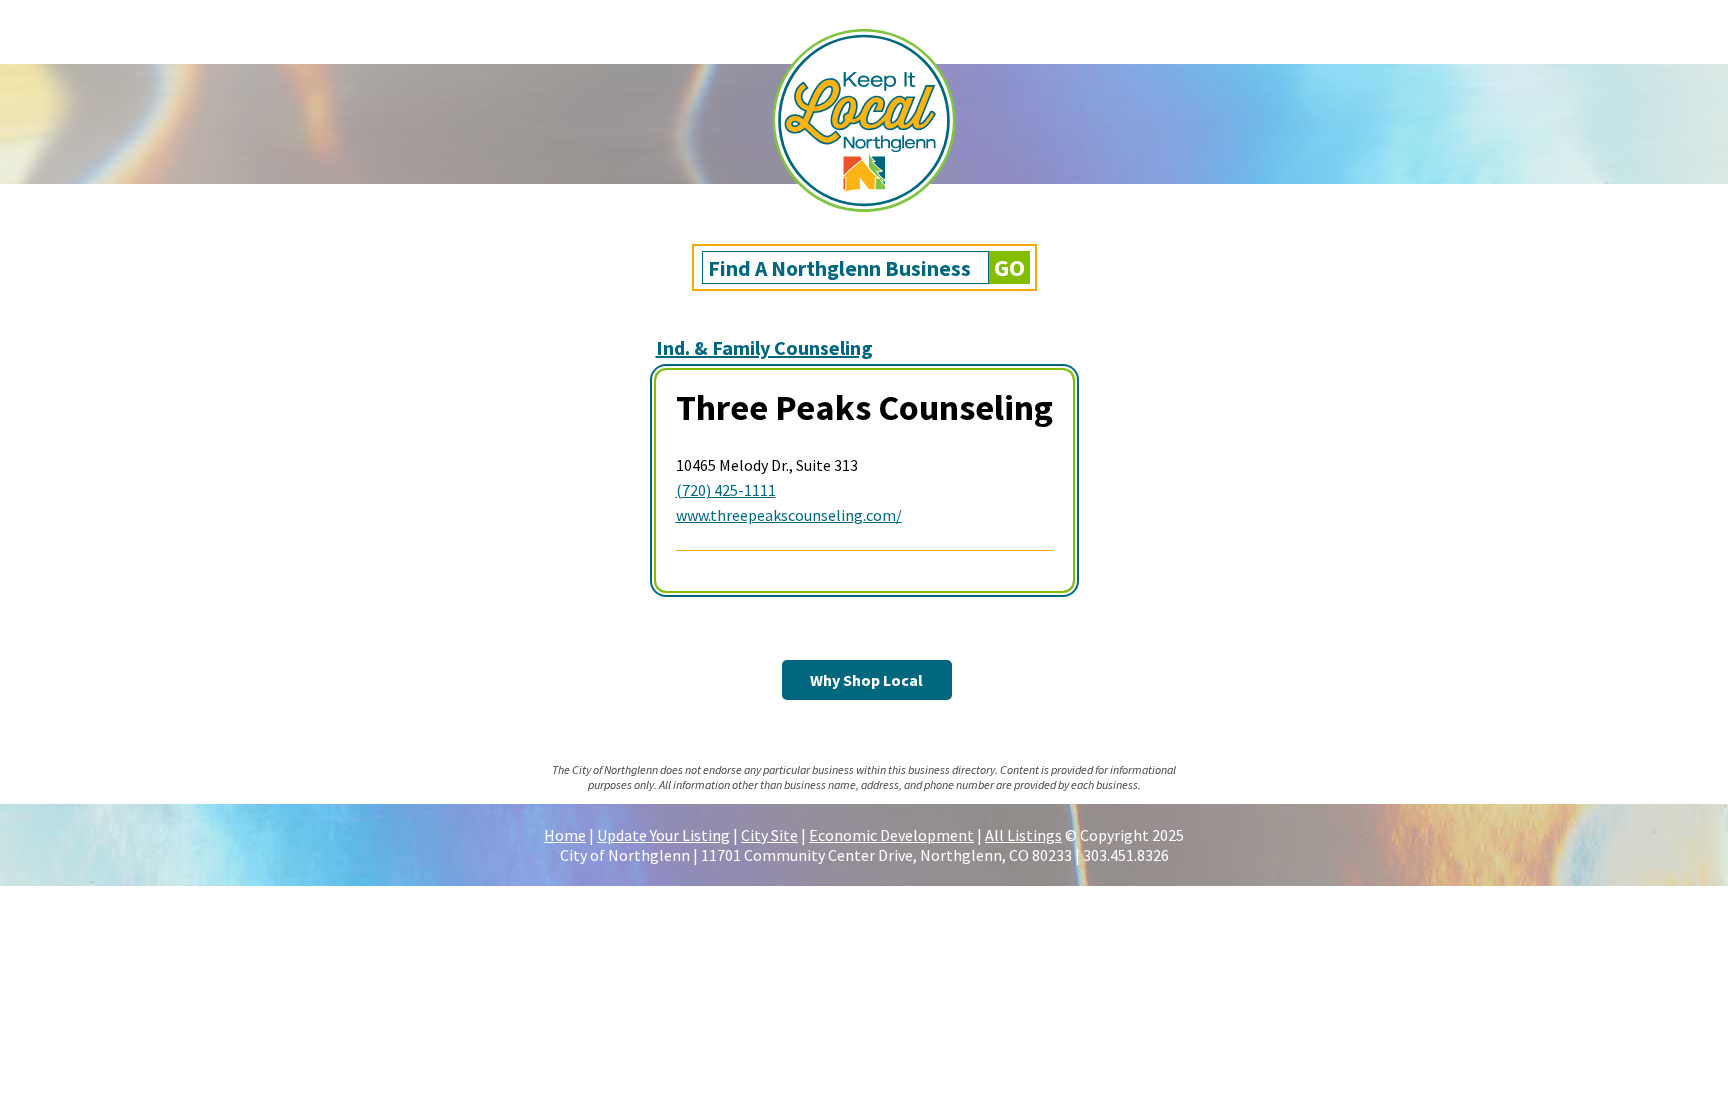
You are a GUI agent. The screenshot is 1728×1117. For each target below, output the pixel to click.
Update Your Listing (663, 835)
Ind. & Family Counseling (764, 347)
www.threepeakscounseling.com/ (789, 515)
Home (565, 835)
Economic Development (891, 835)
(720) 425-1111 (726, 490)
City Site (769, 835)
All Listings (1023, 835)
